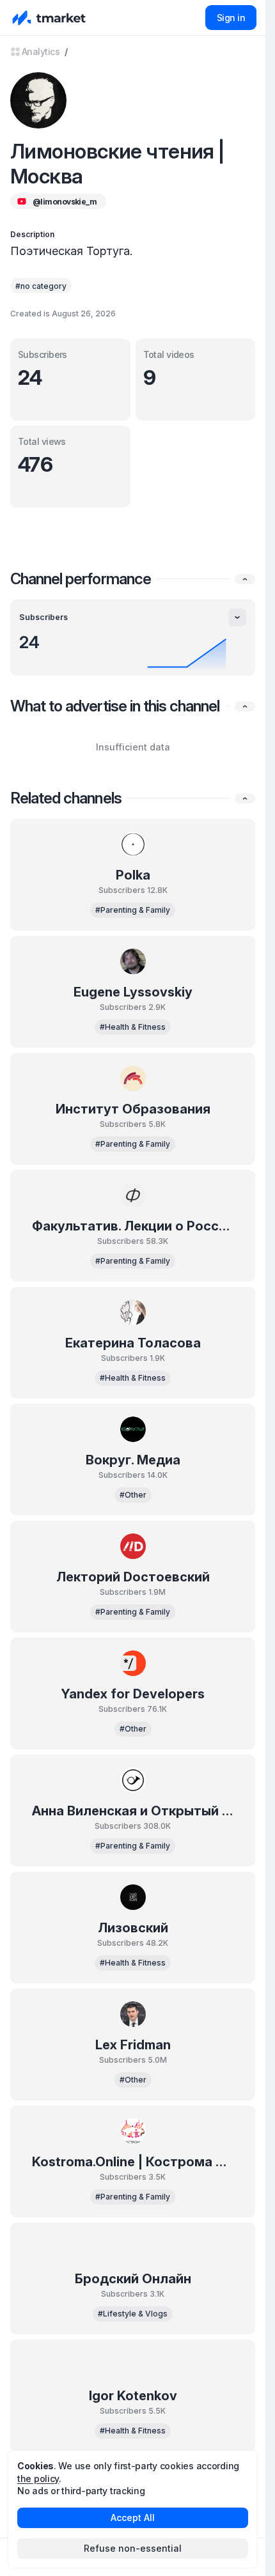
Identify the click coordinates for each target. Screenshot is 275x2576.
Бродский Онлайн (133, 2279)
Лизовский (133, 1928)
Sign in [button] (231, 18)
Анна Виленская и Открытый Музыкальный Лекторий (133, 1811)
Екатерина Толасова (133, 1343)
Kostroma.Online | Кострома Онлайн (133, 2162)
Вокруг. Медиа (133, 1460)
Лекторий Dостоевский (133, 1577)
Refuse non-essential (133, 2548)
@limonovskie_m (65, 202)
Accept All (133, 2518)
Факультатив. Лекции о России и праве (133, 1226)
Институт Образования (133, 1109)
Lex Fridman (133, 2045)
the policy (38, 2479)
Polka (133, 875)
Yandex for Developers (133, 1694)
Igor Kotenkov (133, 2396)
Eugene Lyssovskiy (133, 992)
